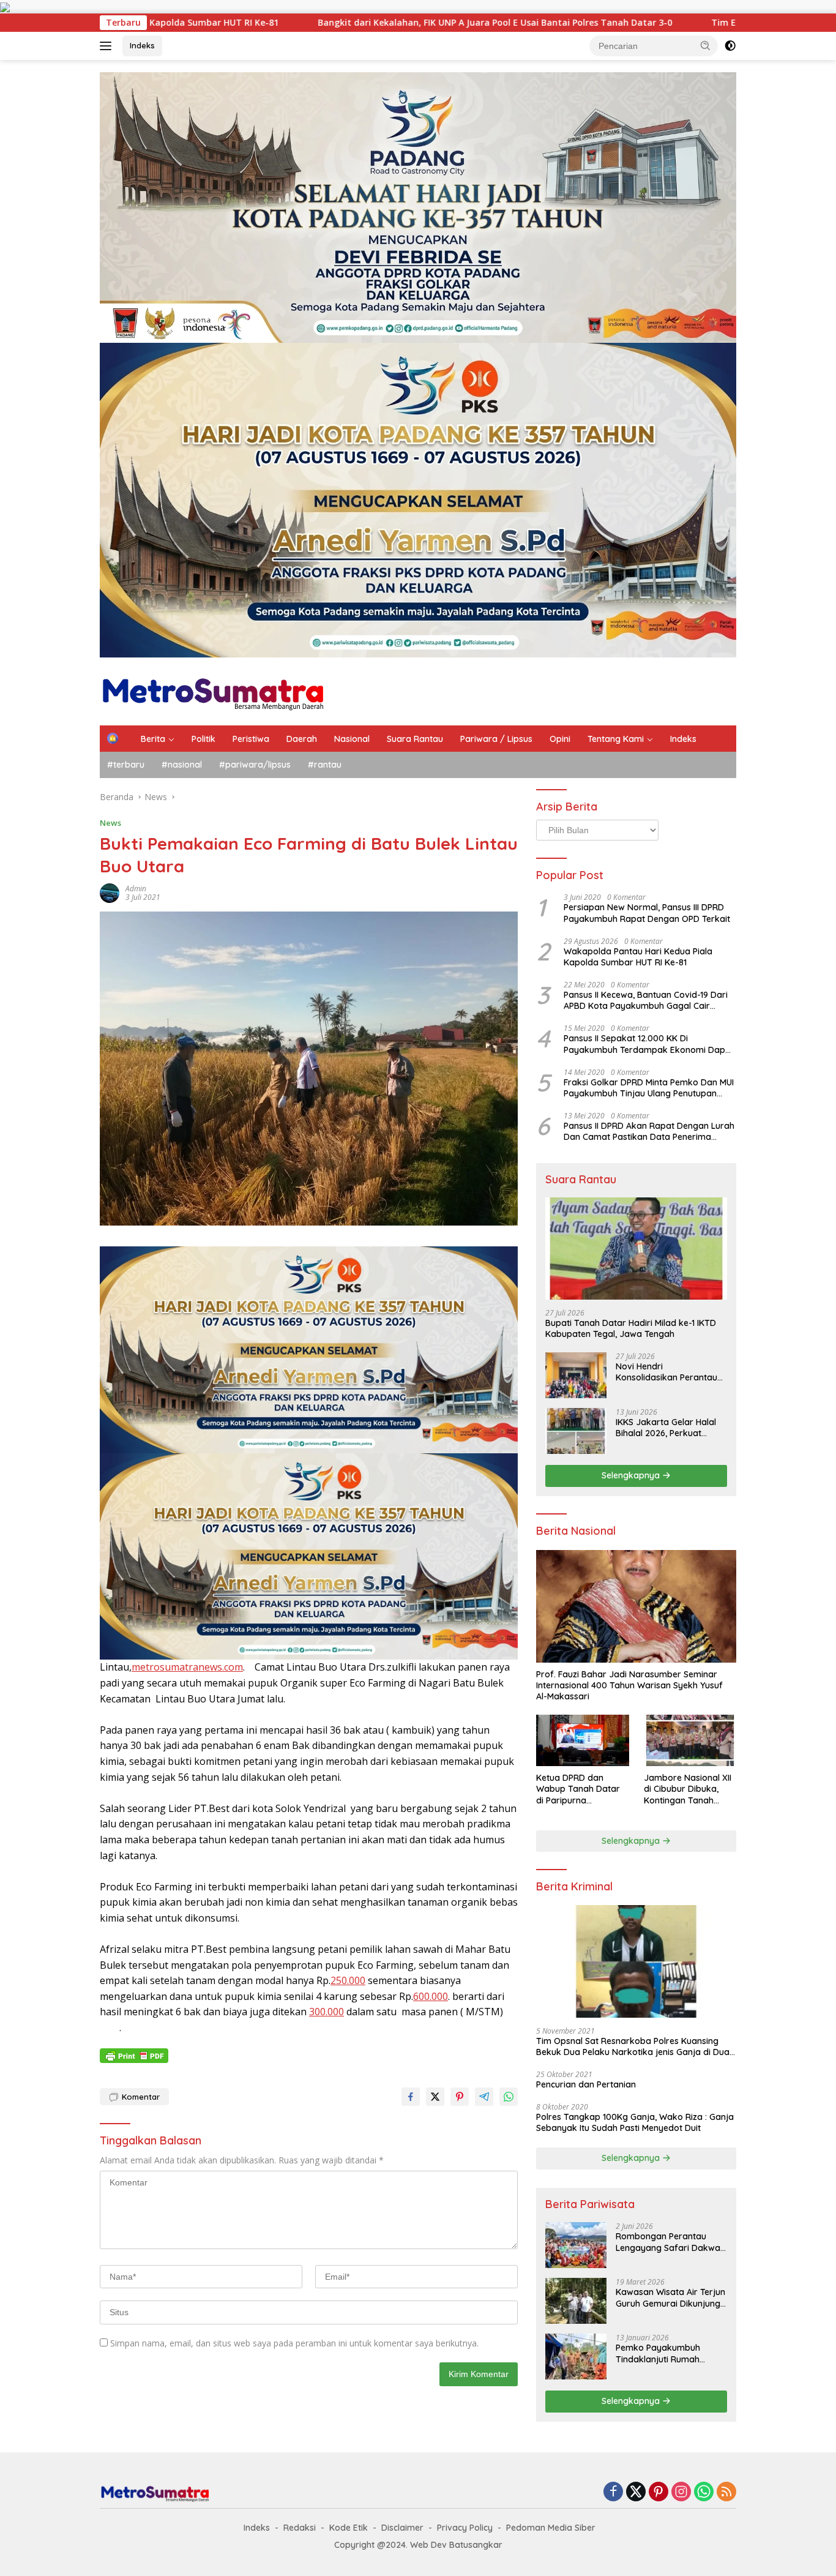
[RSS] (726, 2492)
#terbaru (126, 765)
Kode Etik (349, 2528)
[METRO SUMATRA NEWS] (213, 690)
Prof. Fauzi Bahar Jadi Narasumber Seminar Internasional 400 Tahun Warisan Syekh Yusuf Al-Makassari (629, 1685)
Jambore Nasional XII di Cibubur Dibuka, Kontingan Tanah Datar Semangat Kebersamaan (688, 1789)
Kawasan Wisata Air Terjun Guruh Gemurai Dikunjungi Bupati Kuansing (670, 2297)
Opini (560, 739)
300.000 (327, 2012)
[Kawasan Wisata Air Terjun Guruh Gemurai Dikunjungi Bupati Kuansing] (576, 2301)
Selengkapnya (632, 1475)
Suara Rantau (415, 739)
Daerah (302, 739)
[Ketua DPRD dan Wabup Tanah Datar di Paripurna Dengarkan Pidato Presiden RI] (582, 1741)
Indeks (142, 45)
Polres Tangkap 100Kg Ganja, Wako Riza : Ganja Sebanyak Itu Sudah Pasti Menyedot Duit (635, 2122)
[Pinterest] (659, 2492)
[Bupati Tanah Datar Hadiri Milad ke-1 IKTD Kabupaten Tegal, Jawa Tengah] (636, 1249)
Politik (203, 739)
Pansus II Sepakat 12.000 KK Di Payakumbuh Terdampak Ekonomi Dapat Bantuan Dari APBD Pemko (649, 1044)
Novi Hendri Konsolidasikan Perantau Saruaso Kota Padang (666, 1372)
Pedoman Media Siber (551, 2528)
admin (136, 889)
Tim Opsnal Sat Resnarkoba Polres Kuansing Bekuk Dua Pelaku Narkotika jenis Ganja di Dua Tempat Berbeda (633, 2046)
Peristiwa (251, 739)
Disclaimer (402, 2528)
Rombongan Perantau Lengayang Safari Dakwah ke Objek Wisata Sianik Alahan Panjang (670, 2242)
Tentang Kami (616, 739)
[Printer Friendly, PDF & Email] (134, 2056)
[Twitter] (636, 2492)
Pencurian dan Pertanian (586, 2084)
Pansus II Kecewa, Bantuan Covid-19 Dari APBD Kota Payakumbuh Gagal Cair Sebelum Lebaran (646, 1000)
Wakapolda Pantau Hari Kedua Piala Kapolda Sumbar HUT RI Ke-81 (638, 957)
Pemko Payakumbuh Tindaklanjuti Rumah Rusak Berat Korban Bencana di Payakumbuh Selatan (666, 2353)
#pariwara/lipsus (255, 765)
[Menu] (108, 46)
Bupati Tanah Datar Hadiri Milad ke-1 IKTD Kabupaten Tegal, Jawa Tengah (631, 1328)
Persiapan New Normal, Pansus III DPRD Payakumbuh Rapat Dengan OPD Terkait (647, 913)
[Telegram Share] (484, 2097)
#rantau (325, 765)
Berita (153, 739)
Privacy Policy (465, 2528)
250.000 (348, 1980)
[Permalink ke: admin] (110, 892)
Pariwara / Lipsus (496, 739)
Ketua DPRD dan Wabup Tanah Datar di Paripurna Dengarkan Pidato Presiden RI (578, 1789)
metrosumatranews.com (187, 1667)
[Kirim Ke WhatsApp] (509, 2097)
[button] (706, 45)
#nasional (182, 765)
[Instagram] (681, 2492)
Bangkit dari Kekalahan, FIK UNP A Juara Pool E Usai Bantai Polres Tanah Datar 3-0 (336, 23)
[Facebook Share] (411, 2097)
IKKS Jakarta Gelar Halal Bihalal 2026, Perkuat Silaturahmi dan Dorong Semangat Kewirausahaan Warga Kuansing (670, 1428)
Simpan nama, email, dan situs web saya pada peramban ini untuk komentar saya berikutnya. (294, 2343)
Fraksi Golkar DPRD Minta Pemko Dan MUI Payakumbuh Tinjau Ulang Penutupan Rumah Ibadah (649, 1088)
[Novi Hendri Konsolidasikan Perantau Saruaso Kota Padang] (576, 1375)
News (110, 823)
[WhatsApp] (704, 2492)
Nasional (352, 739)
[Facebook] (613, 2492)
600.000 (431, 1996)
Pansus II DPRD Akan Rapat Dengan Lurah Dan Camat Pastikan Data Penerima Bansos (649, 1131)
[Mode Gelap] (730, 46)
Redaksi (300, 2528)
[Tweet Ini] (435, 2097)
